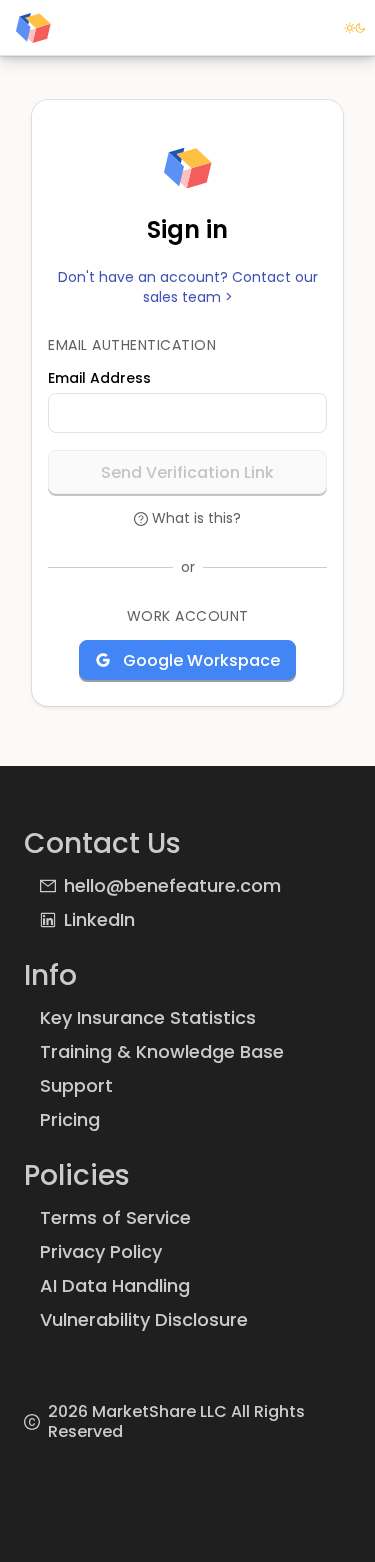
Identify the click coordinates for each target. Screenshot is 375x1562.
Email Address (99, 378)
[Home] (33, 28)
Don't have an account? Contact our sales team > (188, 287)
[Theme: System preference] (355, 28)
